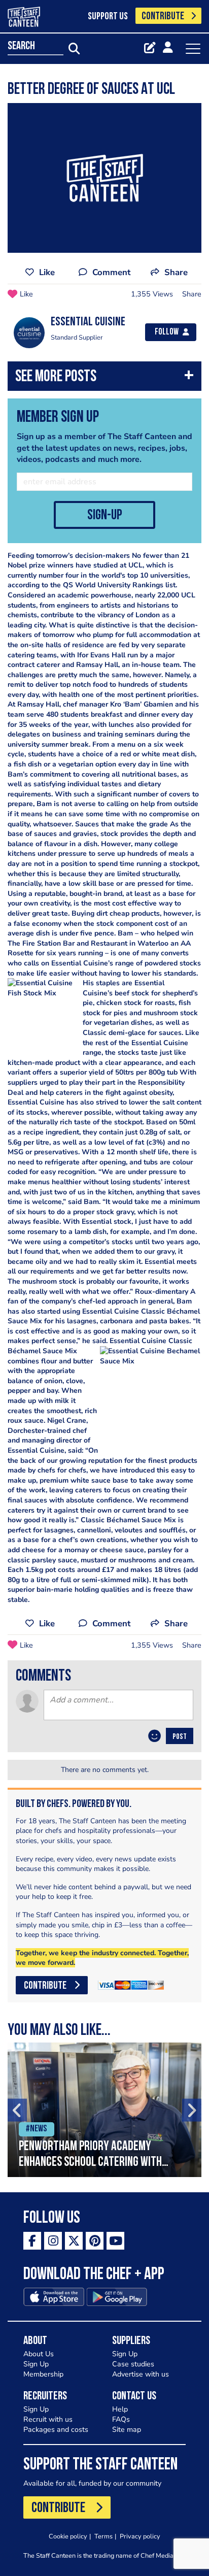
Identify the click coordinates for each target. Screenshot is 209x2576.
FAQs (121, 2419)
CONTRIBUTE (163, 16)
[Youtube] (115, 2241)
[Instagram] (53, 2241)
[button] (104, 378)
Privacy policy (140, 2536)
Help (120, 2409)
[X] (74, 2241)
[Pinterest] (95, 2241)
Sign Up (36, 2364)
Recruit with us (48, 2419)
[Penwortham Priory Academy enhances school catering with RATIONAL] (104, 2110)
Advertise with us (141, 2374)
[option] (104, 2110)
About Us (39, 2354)
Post (180, 1737)
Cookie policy (68, 2536)
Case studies (133, 2364)
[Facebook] (32, 2241)
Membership (43, 2374)
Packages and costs (56, 2430)
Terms (103, 2536)
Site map (127, 2430)
